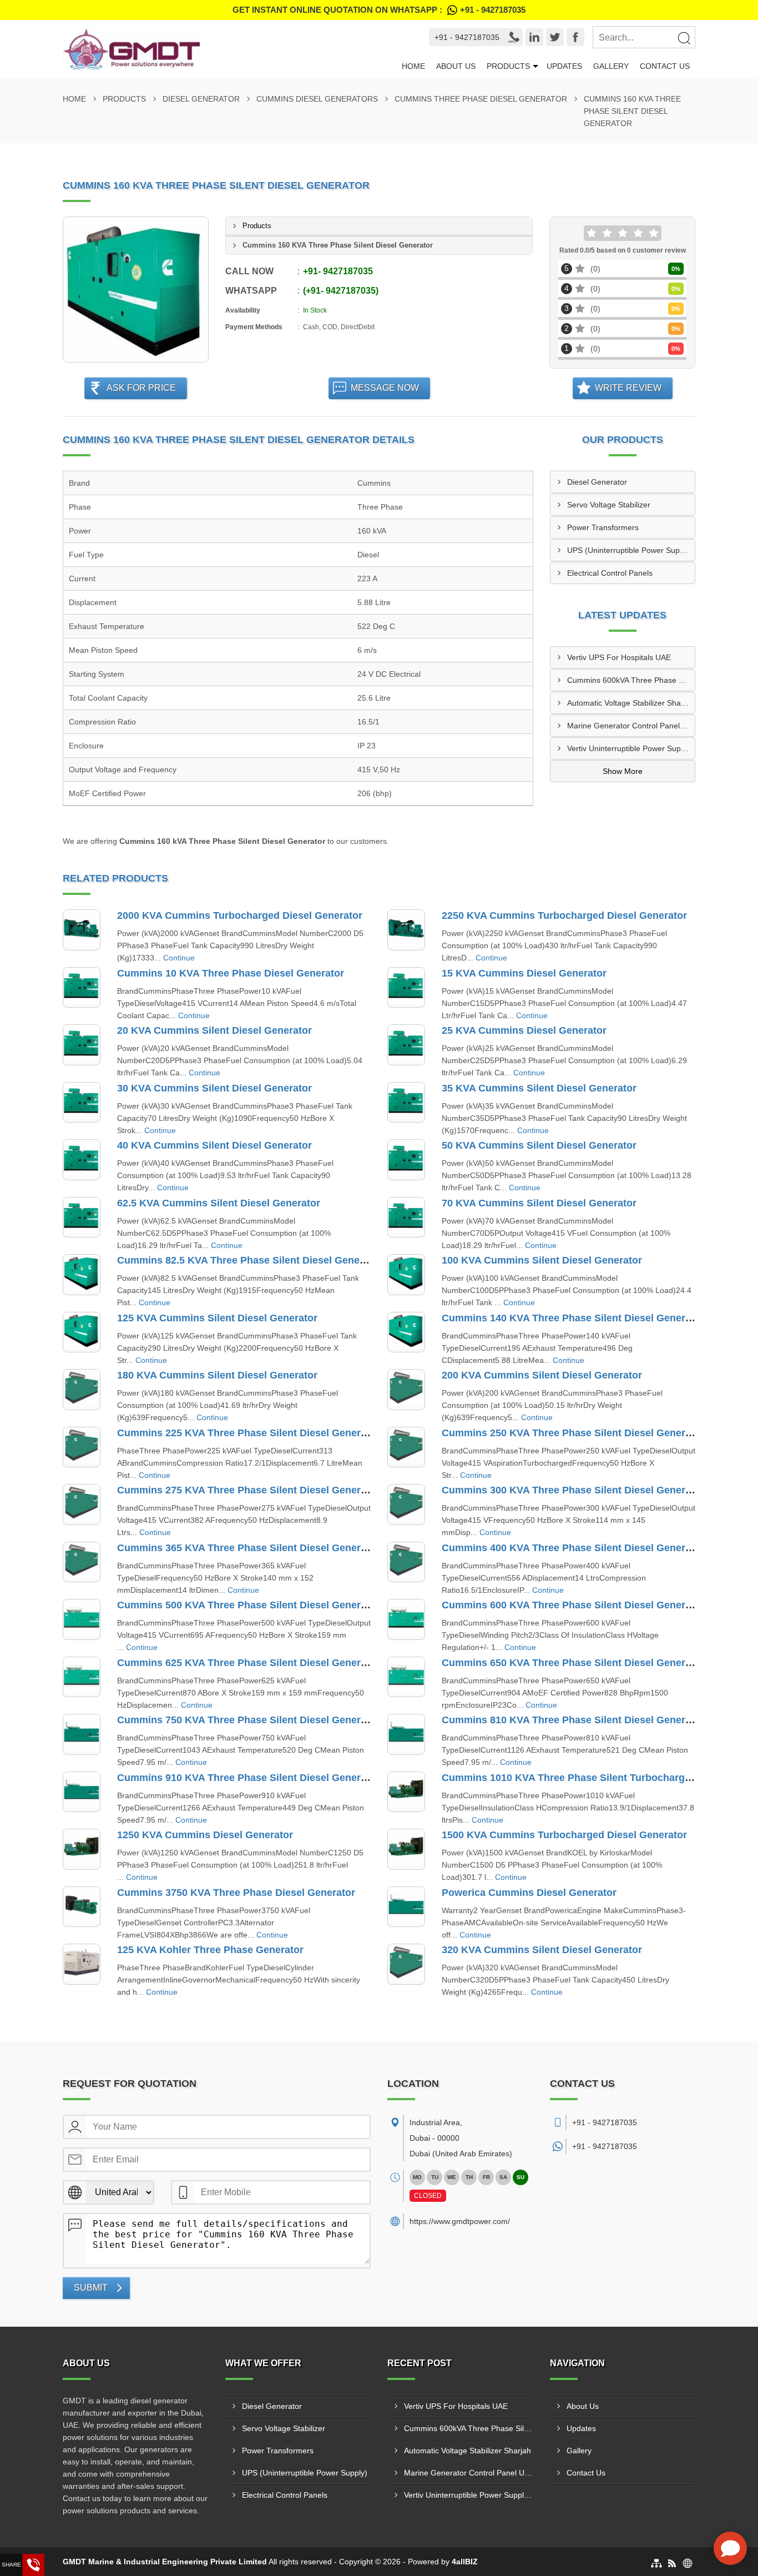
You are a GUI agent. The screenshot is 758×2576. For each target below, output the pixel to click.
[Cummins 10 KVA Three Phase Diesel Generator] (82, 988)
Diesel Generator (201, 99)
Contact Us (665, 66)
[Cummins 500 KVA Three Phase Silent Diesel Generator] (82, 1619)
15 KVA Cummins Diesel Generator (524, 973)
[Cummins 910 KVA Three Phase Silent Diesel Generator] (82, 1792)
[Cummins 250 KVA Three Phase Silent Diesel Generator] (406, 1447)
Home (413, 66)
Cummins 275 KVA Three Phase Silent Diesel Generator (248, 1490)
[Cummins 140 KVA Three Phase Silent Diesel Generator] (406, 1332)
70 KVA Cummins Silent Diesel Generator (539, 1203)
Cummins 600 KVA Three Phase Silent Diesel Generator (573, 1605)
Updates (564, 66)
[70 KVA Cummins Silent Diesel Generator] (406, 1217)
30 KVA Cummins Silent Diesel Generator (214, 1088)
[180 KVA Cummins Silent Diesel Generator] (82, 1390)
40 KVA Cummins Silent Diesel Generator (214, 1145)
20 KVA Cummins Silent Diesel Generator (214, 1030)
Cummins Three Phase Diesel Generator (481, 99)
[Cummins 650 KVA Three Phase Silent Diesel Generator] (406, 1677)
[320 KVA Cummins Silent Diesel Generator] (406, 1964)
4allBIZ (465, 2562)
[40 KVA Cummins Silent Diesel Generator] (82, 1160)
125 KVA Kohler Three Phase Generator (210, 1950)
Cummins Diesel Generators (317, 99)
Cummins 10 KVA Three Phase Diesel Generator (231, 973)
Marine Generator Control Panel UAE (631, 726)
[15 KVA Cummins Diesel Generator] (406, 988)
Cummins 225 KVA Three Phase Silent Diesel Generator (248, 1433)
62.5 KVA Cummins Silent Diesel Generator (219, 1203)
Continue (179, 958)
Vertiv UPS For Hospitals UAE (619, 657)
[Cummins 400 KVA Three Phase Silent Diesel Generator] (406, 1562)
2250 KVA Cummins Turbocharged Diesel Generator (564, 915)
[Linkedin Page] (534, 37)
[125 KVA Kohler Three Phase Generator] (82, 1964)
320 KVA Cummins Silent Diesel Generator (542, 1950)
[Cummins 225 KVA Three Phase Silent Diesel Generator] (82, 1447)
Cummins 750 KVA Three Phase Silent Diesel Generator (248, 1720)
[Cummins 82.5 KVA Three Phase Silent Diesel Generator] (82, 1275)
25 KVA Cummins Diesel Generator (524, 1030)
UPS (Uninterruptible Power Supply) (630, 550)
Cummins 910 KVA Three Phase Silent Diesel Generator (248, 1778)
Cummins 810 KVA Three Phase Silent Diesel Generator (573, 1720)
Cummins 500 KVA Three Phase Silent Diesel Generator (248, 1605)
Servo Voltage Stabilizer (609, 505)
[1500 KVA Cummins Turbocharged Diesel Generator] (406, 1849)
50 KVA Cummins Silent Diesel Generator (539, 1145)
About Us (456, 66)
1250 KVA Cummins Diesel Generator (205, 1835)
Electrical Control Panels (610, 573)
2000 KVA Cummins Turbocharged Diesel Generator (240, 915)
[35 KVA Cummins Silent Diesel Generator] (406, 1103)
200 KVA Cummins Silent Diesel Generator (542, 1375)
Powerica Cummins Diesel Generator (529, 1893)
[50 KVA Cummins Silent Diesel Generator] (406, 1160)
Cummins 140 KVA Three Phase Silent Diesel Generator (573, 1318)
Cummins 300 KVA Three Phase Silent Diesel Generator (573, 1490)
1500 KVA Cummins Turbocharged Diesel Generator (564, 1835)
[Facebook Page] (575, 37)
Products (508, 66)
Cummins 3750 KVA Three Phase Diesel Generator (236, 1893)
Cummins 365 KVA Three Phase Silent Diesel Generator (248, 1548)
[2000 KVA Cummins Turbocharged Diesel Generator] (82, 930)
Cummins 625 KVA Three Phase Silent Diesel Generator (248, 1663)
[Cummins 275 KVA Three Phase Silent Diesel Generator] (82, 1505)
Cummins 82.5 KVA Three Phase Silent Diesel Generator (250, 1260)
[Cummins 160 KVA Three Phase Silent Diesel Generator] (136, 290)
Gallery (611, 66)
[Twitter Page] (555, 37)
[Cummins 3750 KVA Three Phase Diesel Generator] (82, 1907)
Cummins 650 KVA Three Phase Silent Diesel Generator (573, 1663)
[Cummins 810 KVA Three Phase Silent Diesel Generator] (406, 1734)
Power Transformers (603, 527)
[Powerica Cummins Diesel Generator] (406, 1907)
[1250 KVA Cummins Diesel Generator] (82, 1849)
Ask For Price (141, 388)
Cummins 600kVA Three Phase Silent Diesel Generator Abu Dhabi (631, 680)
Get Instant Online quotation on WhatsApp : (379, 10)
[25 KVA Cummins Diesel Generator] (406, 1045)
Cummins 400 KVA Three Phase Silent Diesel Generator (573, 1548)
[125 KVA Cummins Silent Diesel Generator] (82, 1332)
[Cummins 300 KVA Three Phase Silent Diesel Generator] (406, 1505)
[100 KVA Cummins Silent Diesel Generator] (406, 1275)
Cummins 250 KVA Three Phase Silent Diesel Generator (573, 1433)
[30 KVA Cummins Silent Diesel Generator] (82, 1103)
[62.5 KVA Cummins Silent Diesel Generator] (82, 1217)
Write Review (628, 388)
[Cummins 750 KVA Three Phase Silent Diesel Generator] (82, 1734)
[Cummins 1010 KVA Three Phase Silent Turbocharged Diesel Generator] (406, 1792)
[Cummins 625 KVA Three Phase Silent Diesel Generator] (82, 1677)
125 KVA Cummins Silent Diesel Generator (217, 1318)
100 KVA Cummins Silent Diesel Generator (542, 1260)
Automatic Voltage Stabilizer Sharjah (631, 703)
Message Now (385, 388)
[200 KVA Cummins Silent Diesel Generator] (406, 1390)
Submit (91, 2288)
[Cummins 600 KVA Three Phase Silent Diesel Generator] (406, 1619)
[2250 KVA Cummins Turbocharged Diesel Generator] (406, 930)
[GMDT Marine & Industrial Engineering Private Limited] (225, 49)
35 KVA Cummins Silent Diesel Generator (539, 1088)
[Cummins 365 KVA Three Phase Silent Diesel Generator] (82, 1562)
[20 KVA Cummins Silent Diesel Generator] (82, 1045)
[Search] (684, 38)
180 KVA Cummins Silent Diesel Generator (217, 1375)
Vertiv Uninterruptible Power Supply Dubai (631, 748)
